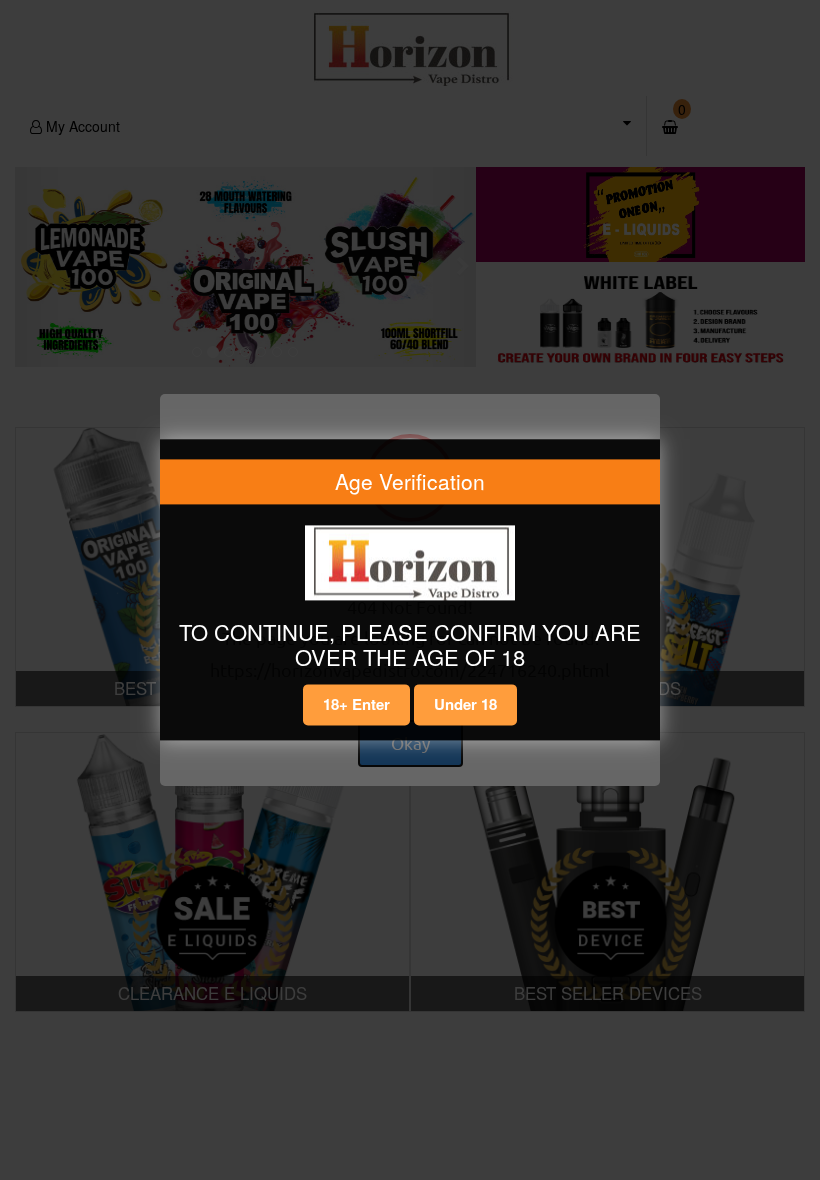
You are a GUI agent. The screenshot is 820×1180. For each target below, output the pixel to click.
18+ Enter (356, 704)
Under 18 (465, 704)
